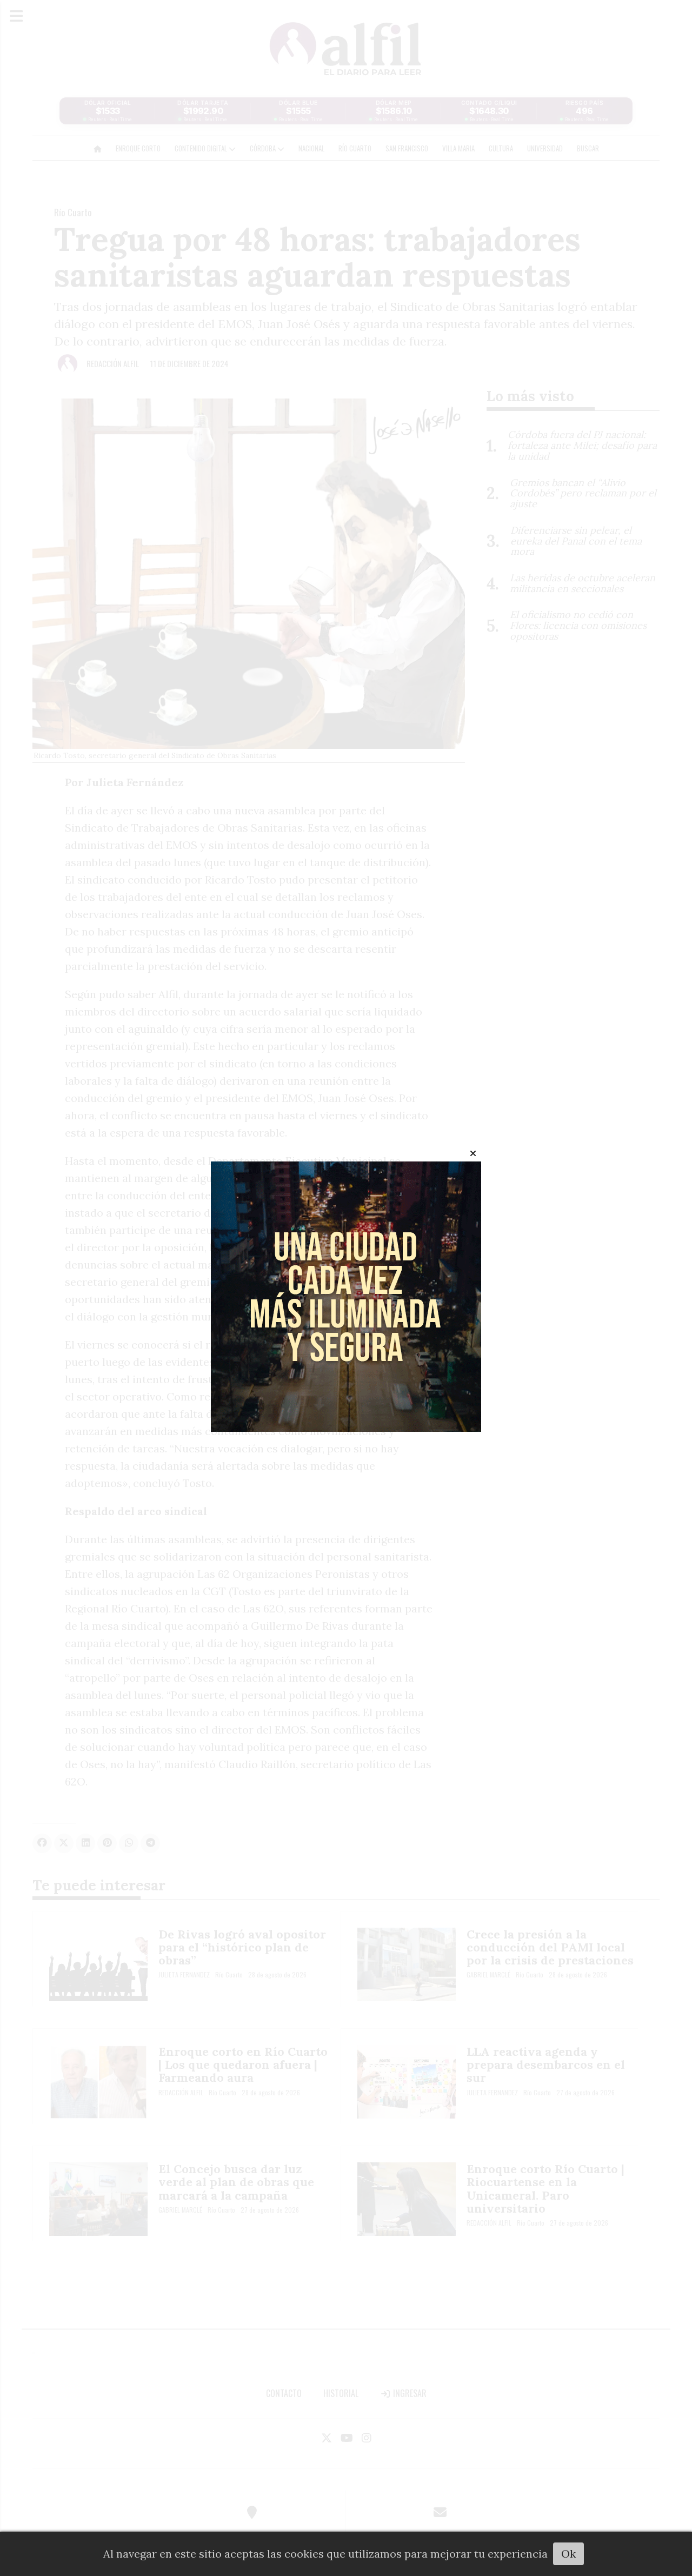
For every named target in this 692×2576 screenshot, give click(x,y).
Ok (568, 2554)
